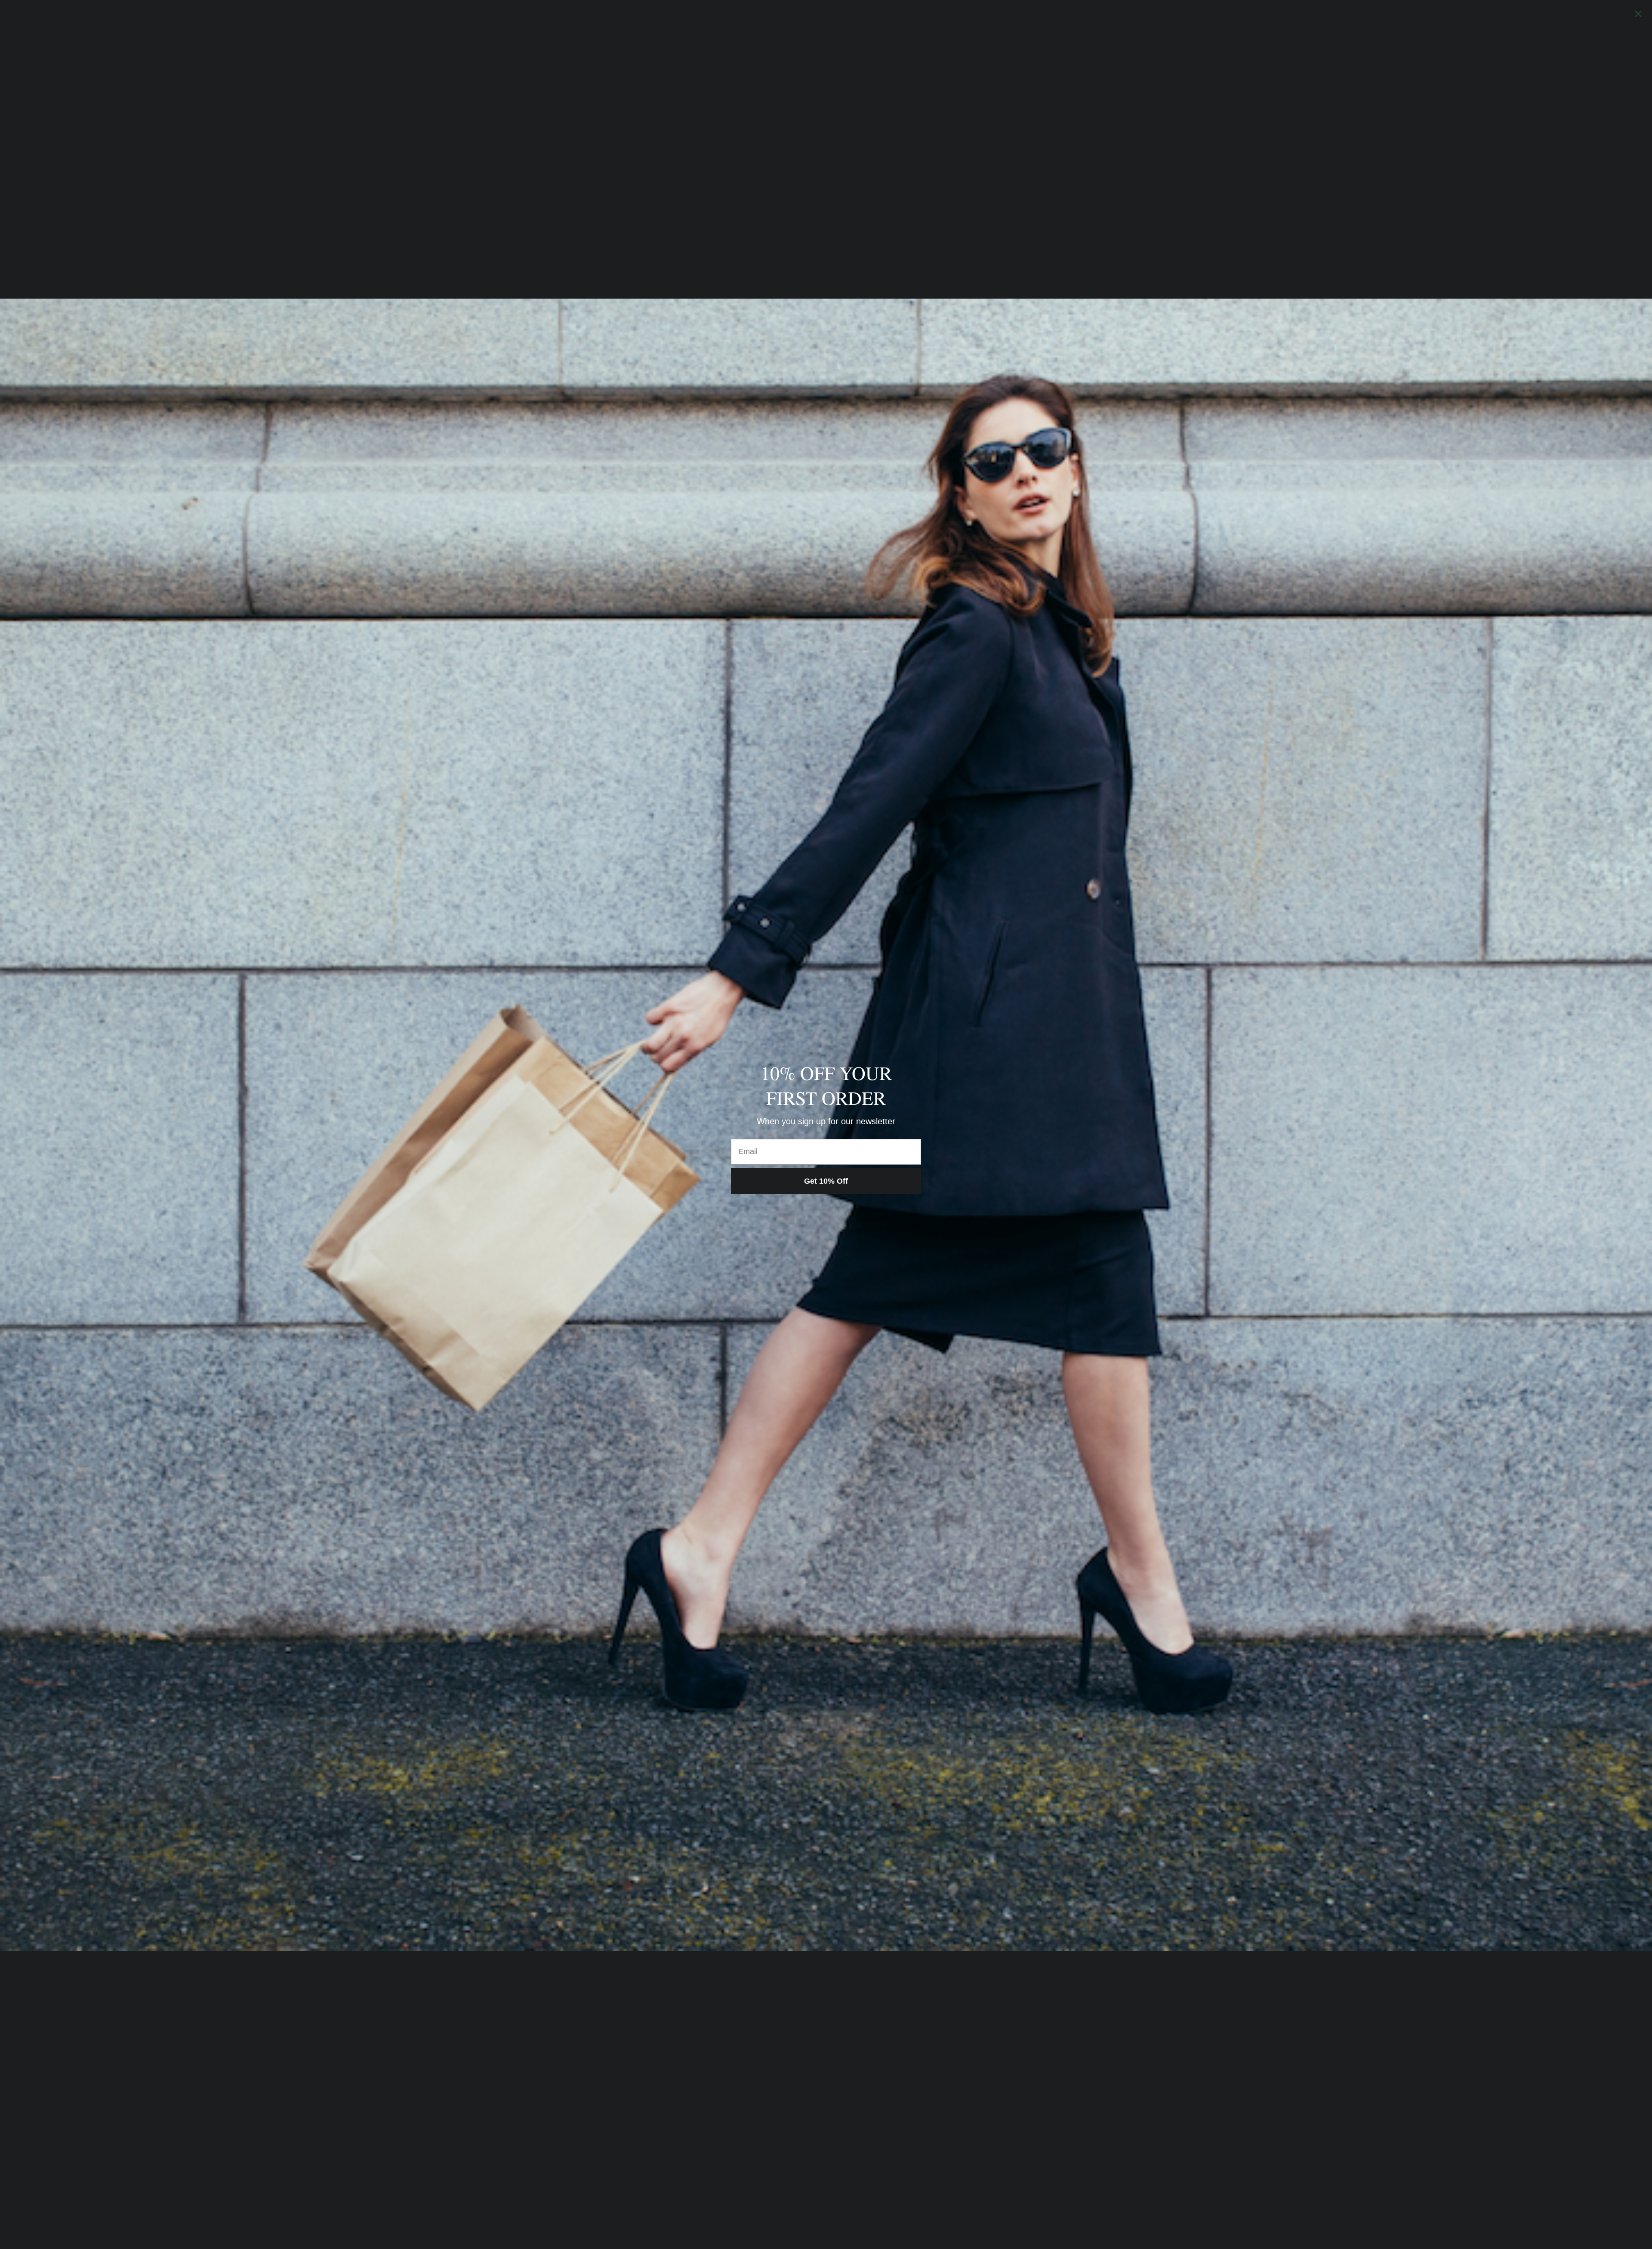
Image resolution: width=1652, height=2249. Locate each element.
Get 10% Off (826, 1181)
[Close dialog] (1638, 14)
